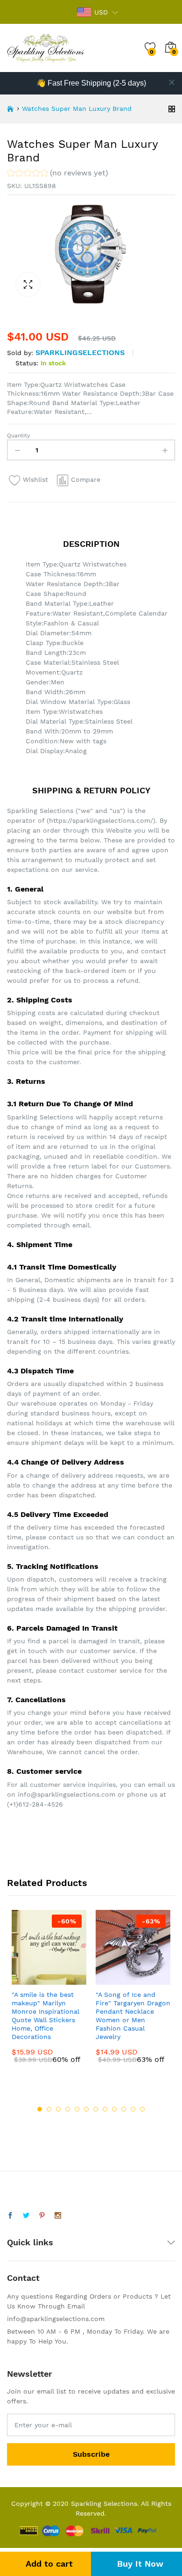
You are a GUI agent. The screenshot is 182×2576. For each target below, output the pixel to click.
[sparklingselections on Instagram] (58, 2216)
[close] (172, 82)
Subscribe (91, 2454)
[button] (58, 174)
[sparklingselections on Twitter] (26, 2216)
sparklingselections (80, 352)
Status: (27, 363)
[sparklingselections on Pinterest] (42, 2216)
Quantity (18, 435)
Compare (86, 479)
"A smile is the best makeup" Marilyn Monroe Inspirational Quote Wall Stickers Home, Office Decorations (45, 2016)
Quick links (30, 2242)
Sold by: (20, 353)
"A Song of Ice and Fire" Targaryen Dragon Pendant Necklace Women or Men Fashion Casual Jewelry (133, 2016)
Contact (23, 2278)
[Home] (10, 109)
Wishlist (35, 479)
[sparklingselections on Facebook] (10, 2216)
